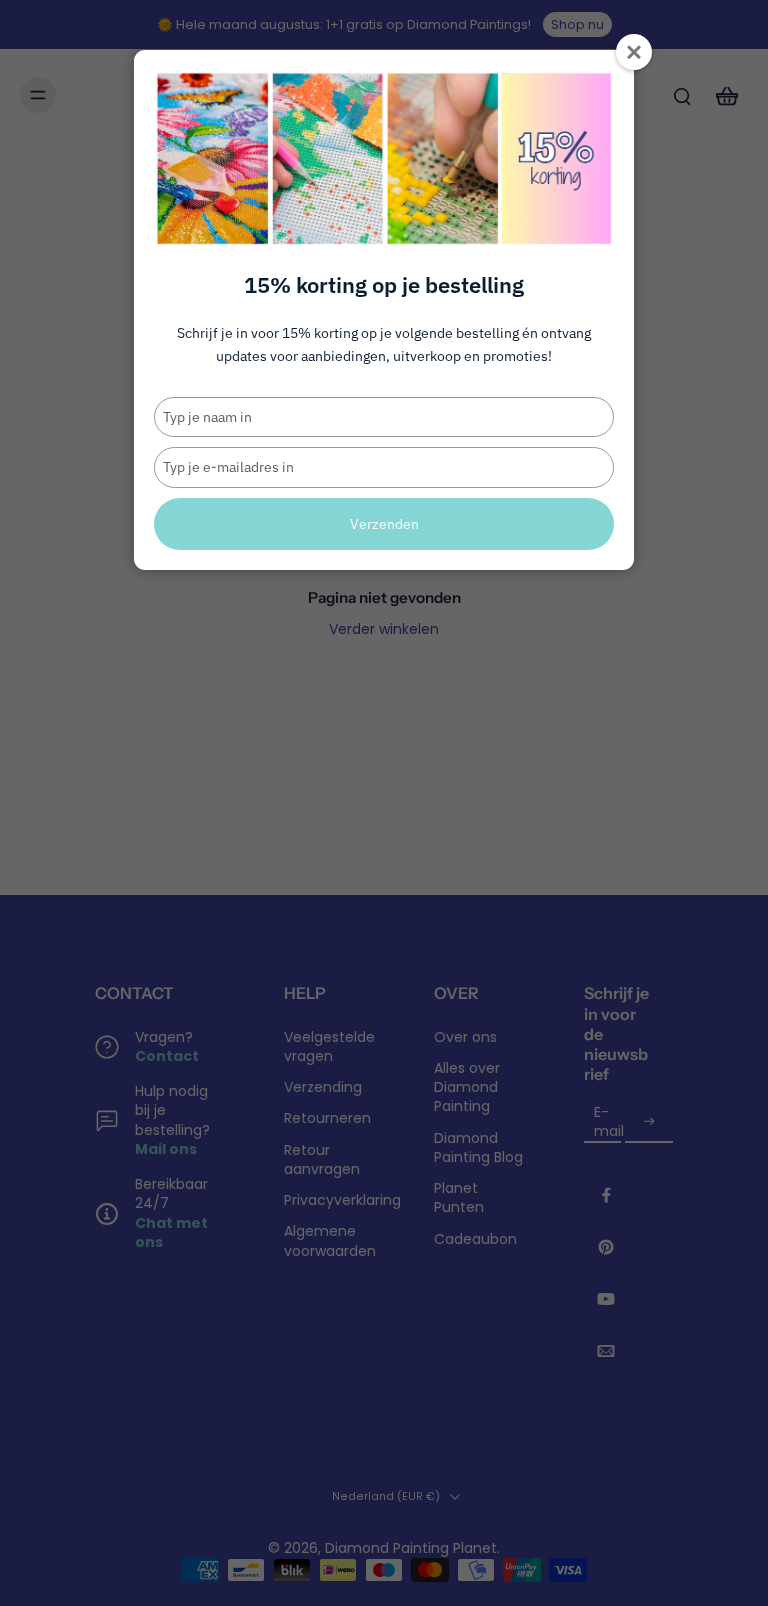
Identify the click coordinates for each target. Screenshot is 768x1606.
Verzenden (384, 524)
